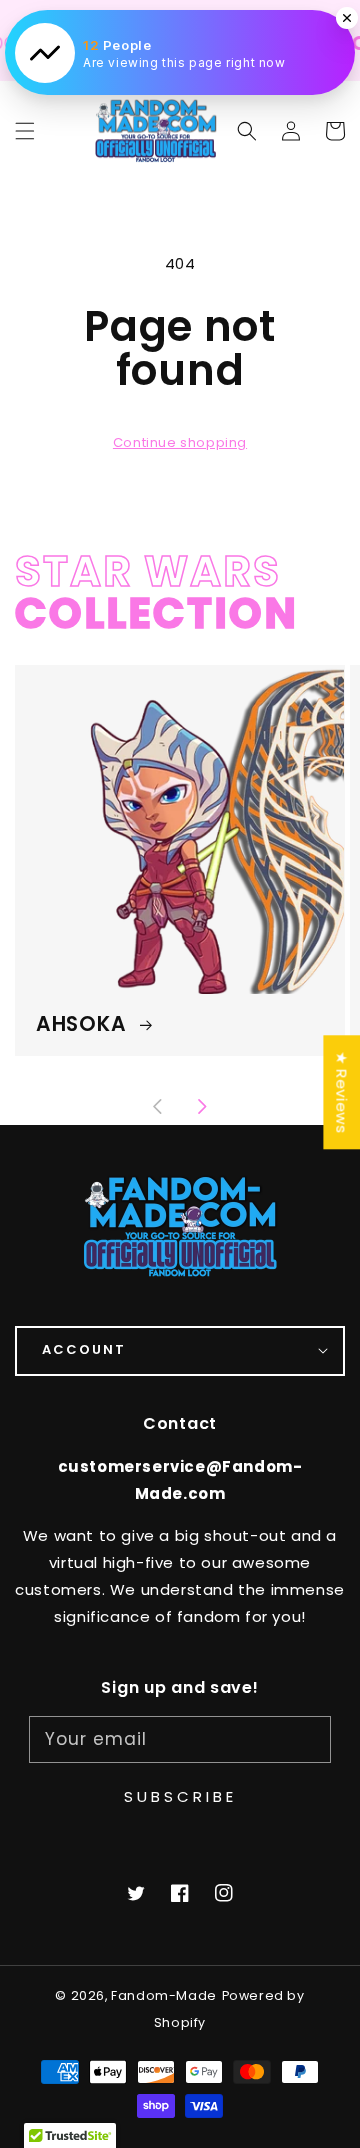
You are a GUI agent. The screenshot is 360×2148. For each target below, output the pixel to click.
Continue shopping (180, 442)
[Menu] (25, 131)
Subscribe (180, 1796)
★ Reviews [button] (341, 1092)
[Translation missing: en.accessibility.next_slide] (202, 1108)
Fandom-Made (164, 1995)
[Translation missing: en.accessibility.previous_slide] (159, 1108)
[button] (247, 131)
